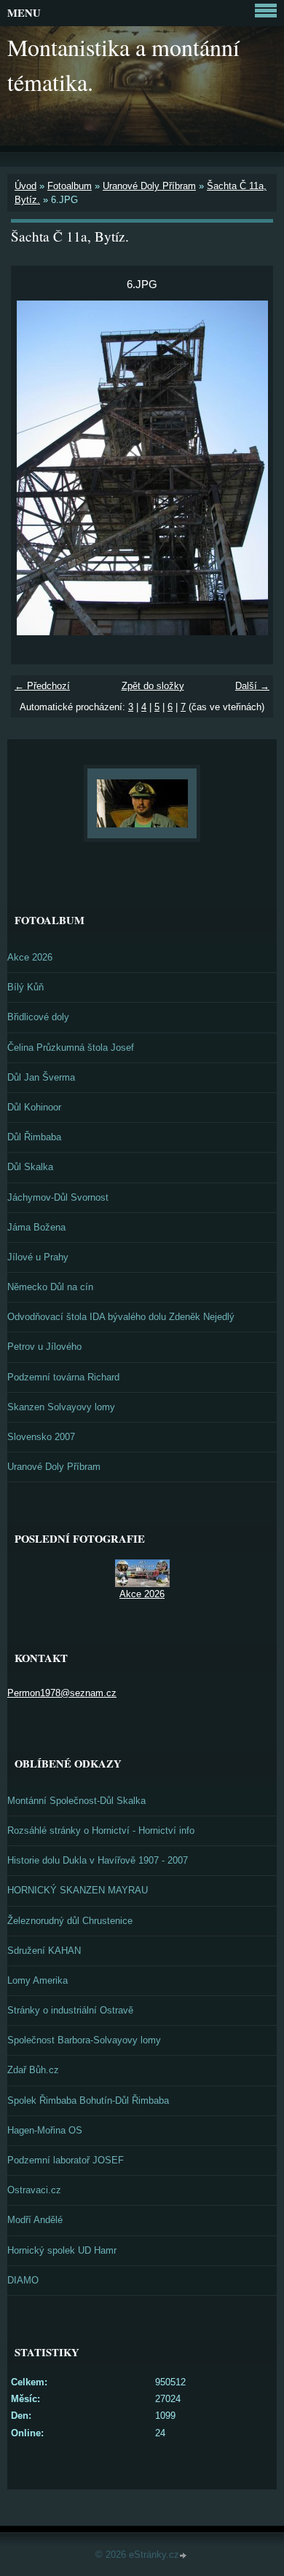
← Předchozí (42, 686)
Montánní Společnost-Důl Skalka (76, 1801)
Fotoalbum (70, 186)
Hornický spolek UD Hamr (62, 2250)
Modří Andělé (35, 2220)
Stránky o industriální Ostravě (70, 2010)
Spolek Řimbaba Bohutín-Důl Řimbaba (88, 2100)
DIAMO (23, 2280)
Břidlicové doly (38, 1017)
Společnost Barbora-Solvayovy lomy (84, 2040)
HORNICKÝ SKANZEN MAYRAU (78, 1890)
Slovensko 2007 (41, 1437)
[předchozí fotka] (35, 468)
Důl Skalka (30, 1167)
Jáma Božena (36, 1227)
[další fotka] (249, 468)
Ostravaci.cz (34, 2190)
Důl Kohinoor (34, 1107)
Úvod (25, 186)
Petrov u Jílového (44, 1347)
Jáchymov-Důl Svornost (58, 1197)
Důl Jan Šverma (41, 1077)
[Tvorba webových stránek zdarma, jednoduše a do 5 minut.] (184, 2556)
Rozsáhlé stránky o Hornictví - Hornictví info (101, 1830)
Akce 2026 (30, 957)
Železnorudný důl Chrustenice (70, 1921)
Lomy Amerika (38, 1980)
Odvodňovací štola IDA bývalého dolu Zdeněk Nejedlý (121, 1317)
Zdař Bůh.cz (33, 2070)
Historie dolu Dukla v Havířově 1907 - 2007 (98, 1860)
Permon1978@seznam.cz (62, 1693)
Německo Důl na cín (50, 1287)
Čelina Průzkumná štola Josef (71, 1048)
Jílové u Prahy (38, 1257)
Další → (252, 686)
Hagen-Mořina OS (45, 2130)
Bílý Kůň (25, 987)
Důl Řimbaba (34, 1137)
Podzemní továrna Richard (63, 1377)
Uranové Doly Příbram (149, 186)
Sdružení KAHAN (44, 1951)
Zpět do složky (153, 686)
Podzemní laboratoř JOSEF (66, 2160)
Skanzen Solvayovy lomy (61, 1407)
